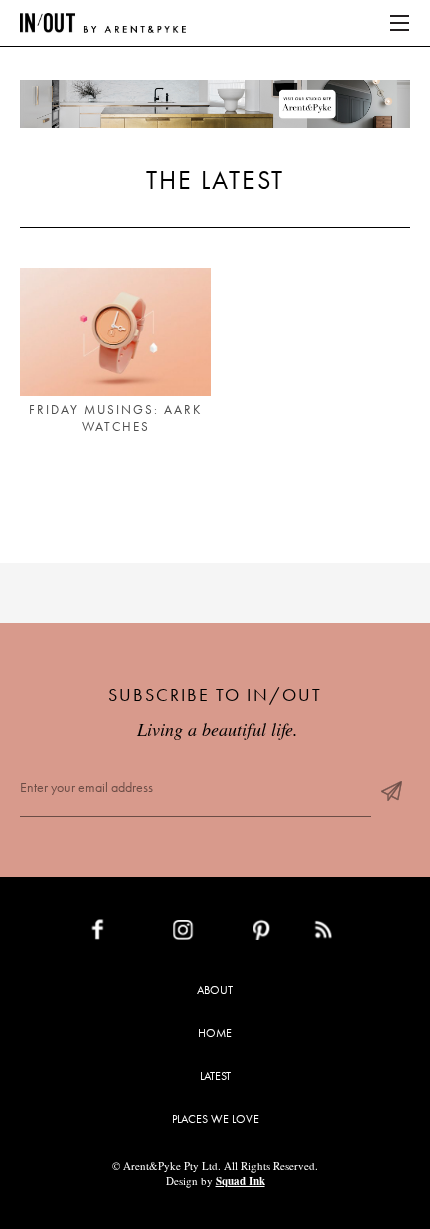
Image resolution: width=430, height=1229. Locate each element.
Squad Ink (240, 1181)
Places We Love (215, 1119)
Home (215, 1033)
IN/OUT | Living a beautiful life (103, 23)
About (215, 990)
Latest (215, 1076)
